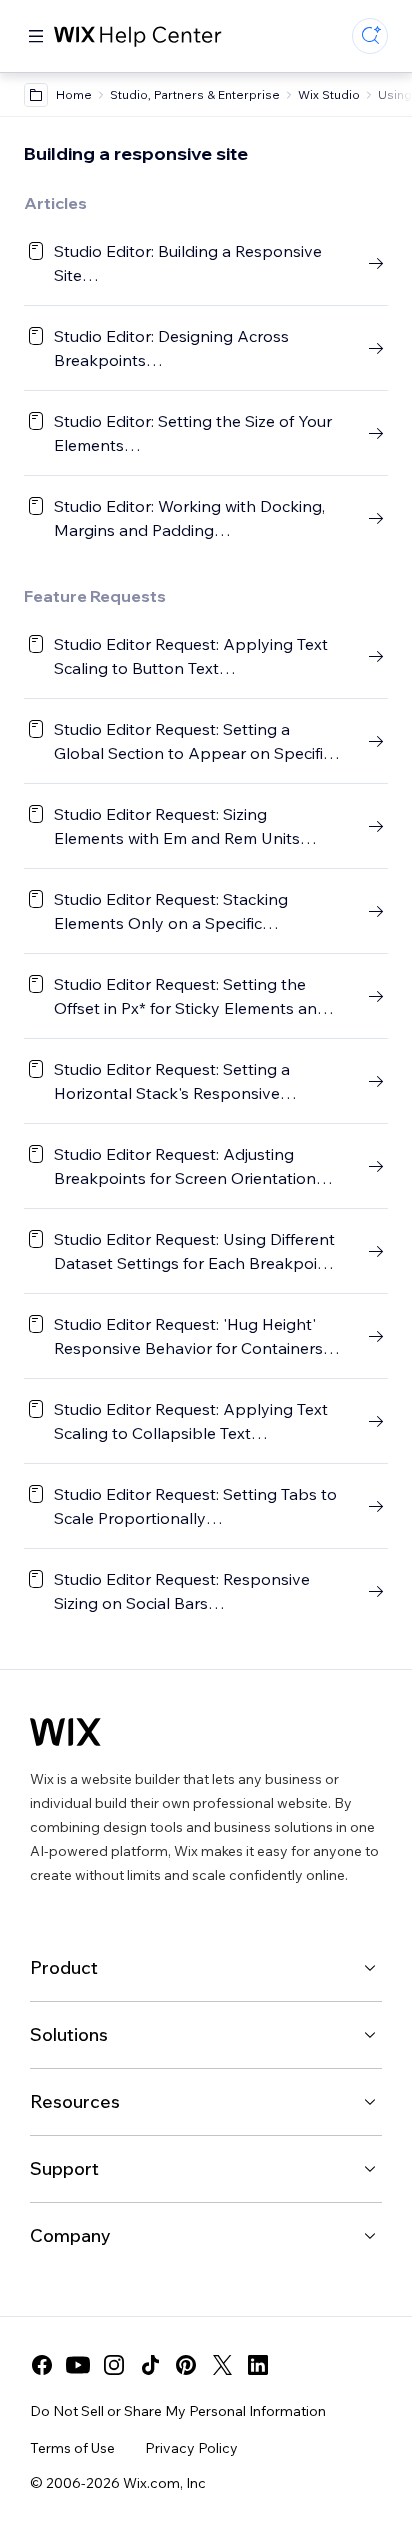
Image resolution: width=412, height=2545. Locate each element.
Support (64, 2168)
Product (64, 1967)
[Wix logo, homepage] (65, 1732)
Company (70, 2235)
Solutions (69, 2034)
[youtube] (78, 2365)
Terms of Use (72, 2448)
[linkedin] (258, 2365)
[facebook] (42, 2365)
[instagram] (114, 2365)
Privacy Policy (191, 2448)
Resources (75, 2101)
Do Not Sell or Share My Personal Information (178, 2411)
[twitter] (222, 2365)
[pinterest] (186, 2365)
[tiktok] (150, 2365)
